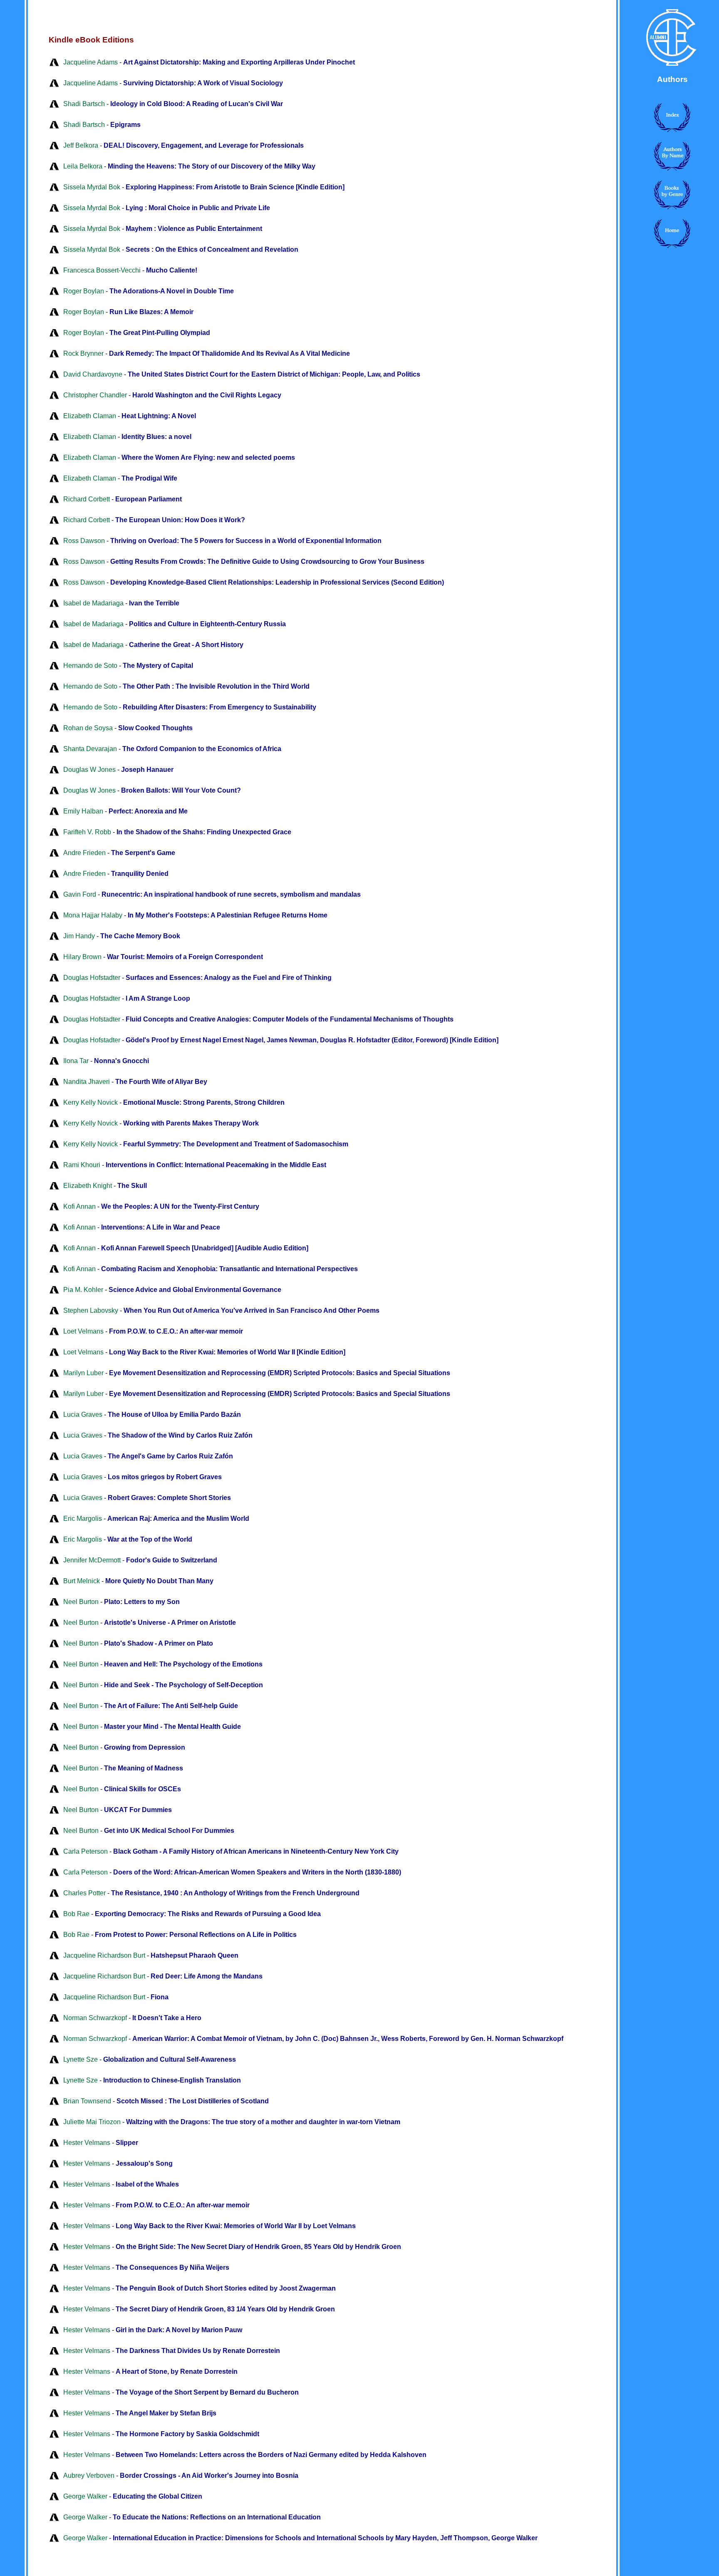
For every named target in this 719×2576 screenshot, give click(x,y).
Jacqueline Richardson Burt (104, 1955)
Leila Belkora (83, 166)
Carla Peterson (86, 1851)
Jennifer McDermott (92, 1560)
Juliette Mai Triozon (92, 2122)
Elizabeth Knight (88, 1186)
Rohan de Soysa (88, 728)
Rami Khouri (82, 1165)
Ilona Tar (76, 1061)
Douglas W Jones (89, 770)
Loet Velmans (83, 1331)
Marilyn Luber (83, 1373)
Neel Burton (81, 1602)
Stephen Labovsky (91, 1310)
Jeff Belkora (81, 145)
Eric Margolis (83, 1519)
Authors (672, 79)
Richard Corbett (87, 499)
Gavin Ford (80, 894)
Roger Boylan (84, 291)
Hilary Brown (82, 957)
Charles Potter (84, 1893)
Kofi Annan (79, 1206)
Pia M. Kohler (83, 1290)
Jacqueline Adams (90, 62)
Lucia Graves (83, 1414)
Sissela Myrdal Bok (92, 187)
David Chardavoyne (93, 374)
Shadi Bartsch (84, 104)
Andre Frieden (84, 853)
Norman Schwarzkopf (95, 2018)
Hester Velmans (87, 2143)
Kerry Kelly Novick (90, 1102)
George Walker (85, 2496)
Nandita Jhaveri (87, 1082)
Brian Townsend (87, 2101)
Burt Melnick (82, 1581)
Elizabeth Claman (90, 416)
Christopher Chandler (95, 395)
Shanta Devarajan (90, 749)
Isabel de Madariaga (93, 603)
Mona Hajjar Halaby (93, 915)
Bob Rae (76, 1914)
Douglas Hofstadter (92, 978)
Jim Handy (79, 936)
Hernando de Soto (90, 666)
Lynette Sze (81, 2059)
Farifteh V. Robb (87, 832)
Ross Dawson (84, 541)
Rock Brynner (83, 353)
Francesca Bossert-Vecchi (102, 270)
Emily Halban (83, 811)
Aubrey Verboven (89, 2476)
